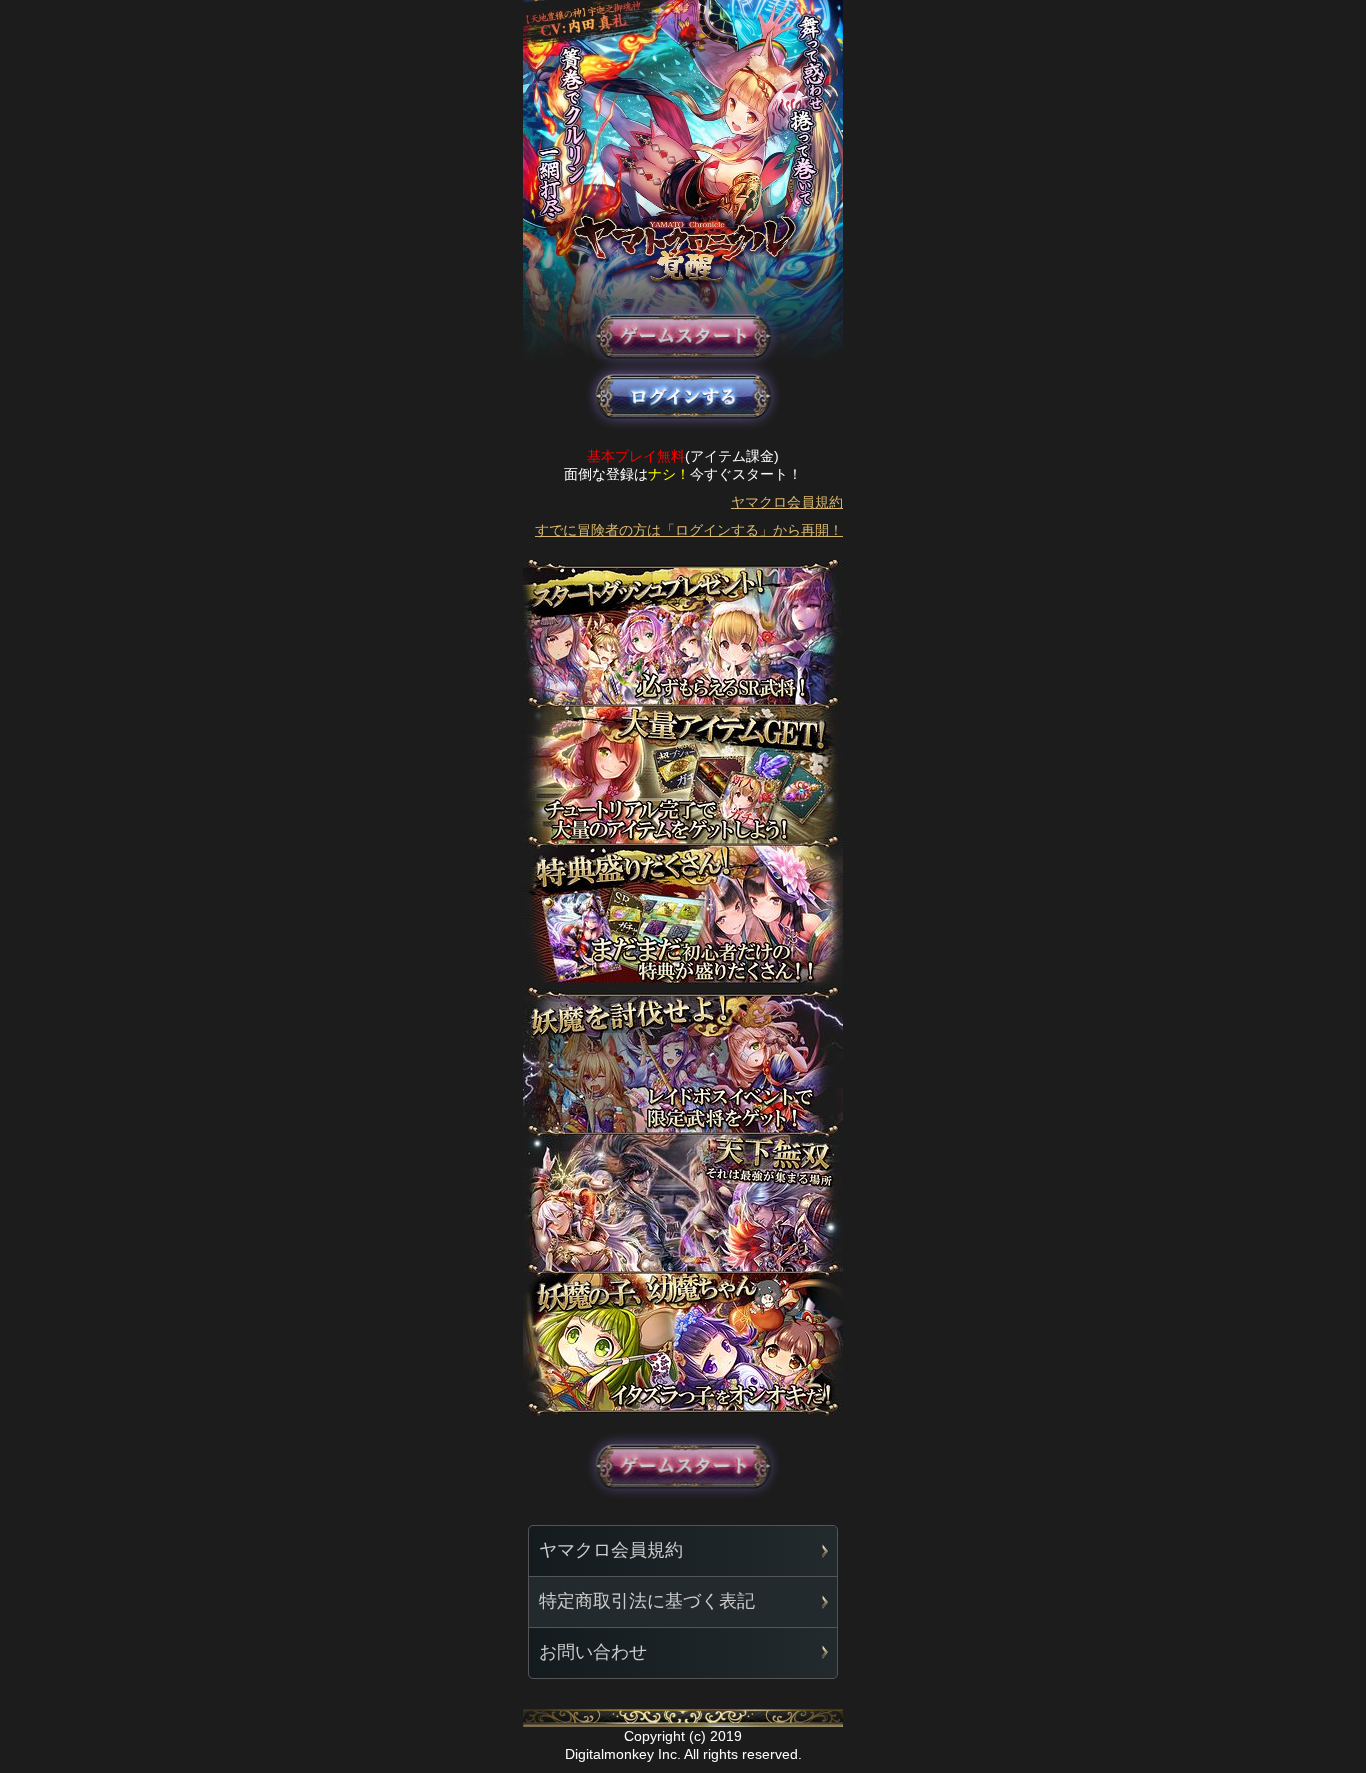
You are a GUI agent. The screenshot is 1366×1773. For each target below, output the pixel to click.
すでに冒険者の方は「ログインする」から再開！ (689, 530)
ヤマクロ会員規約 (787, 502)
